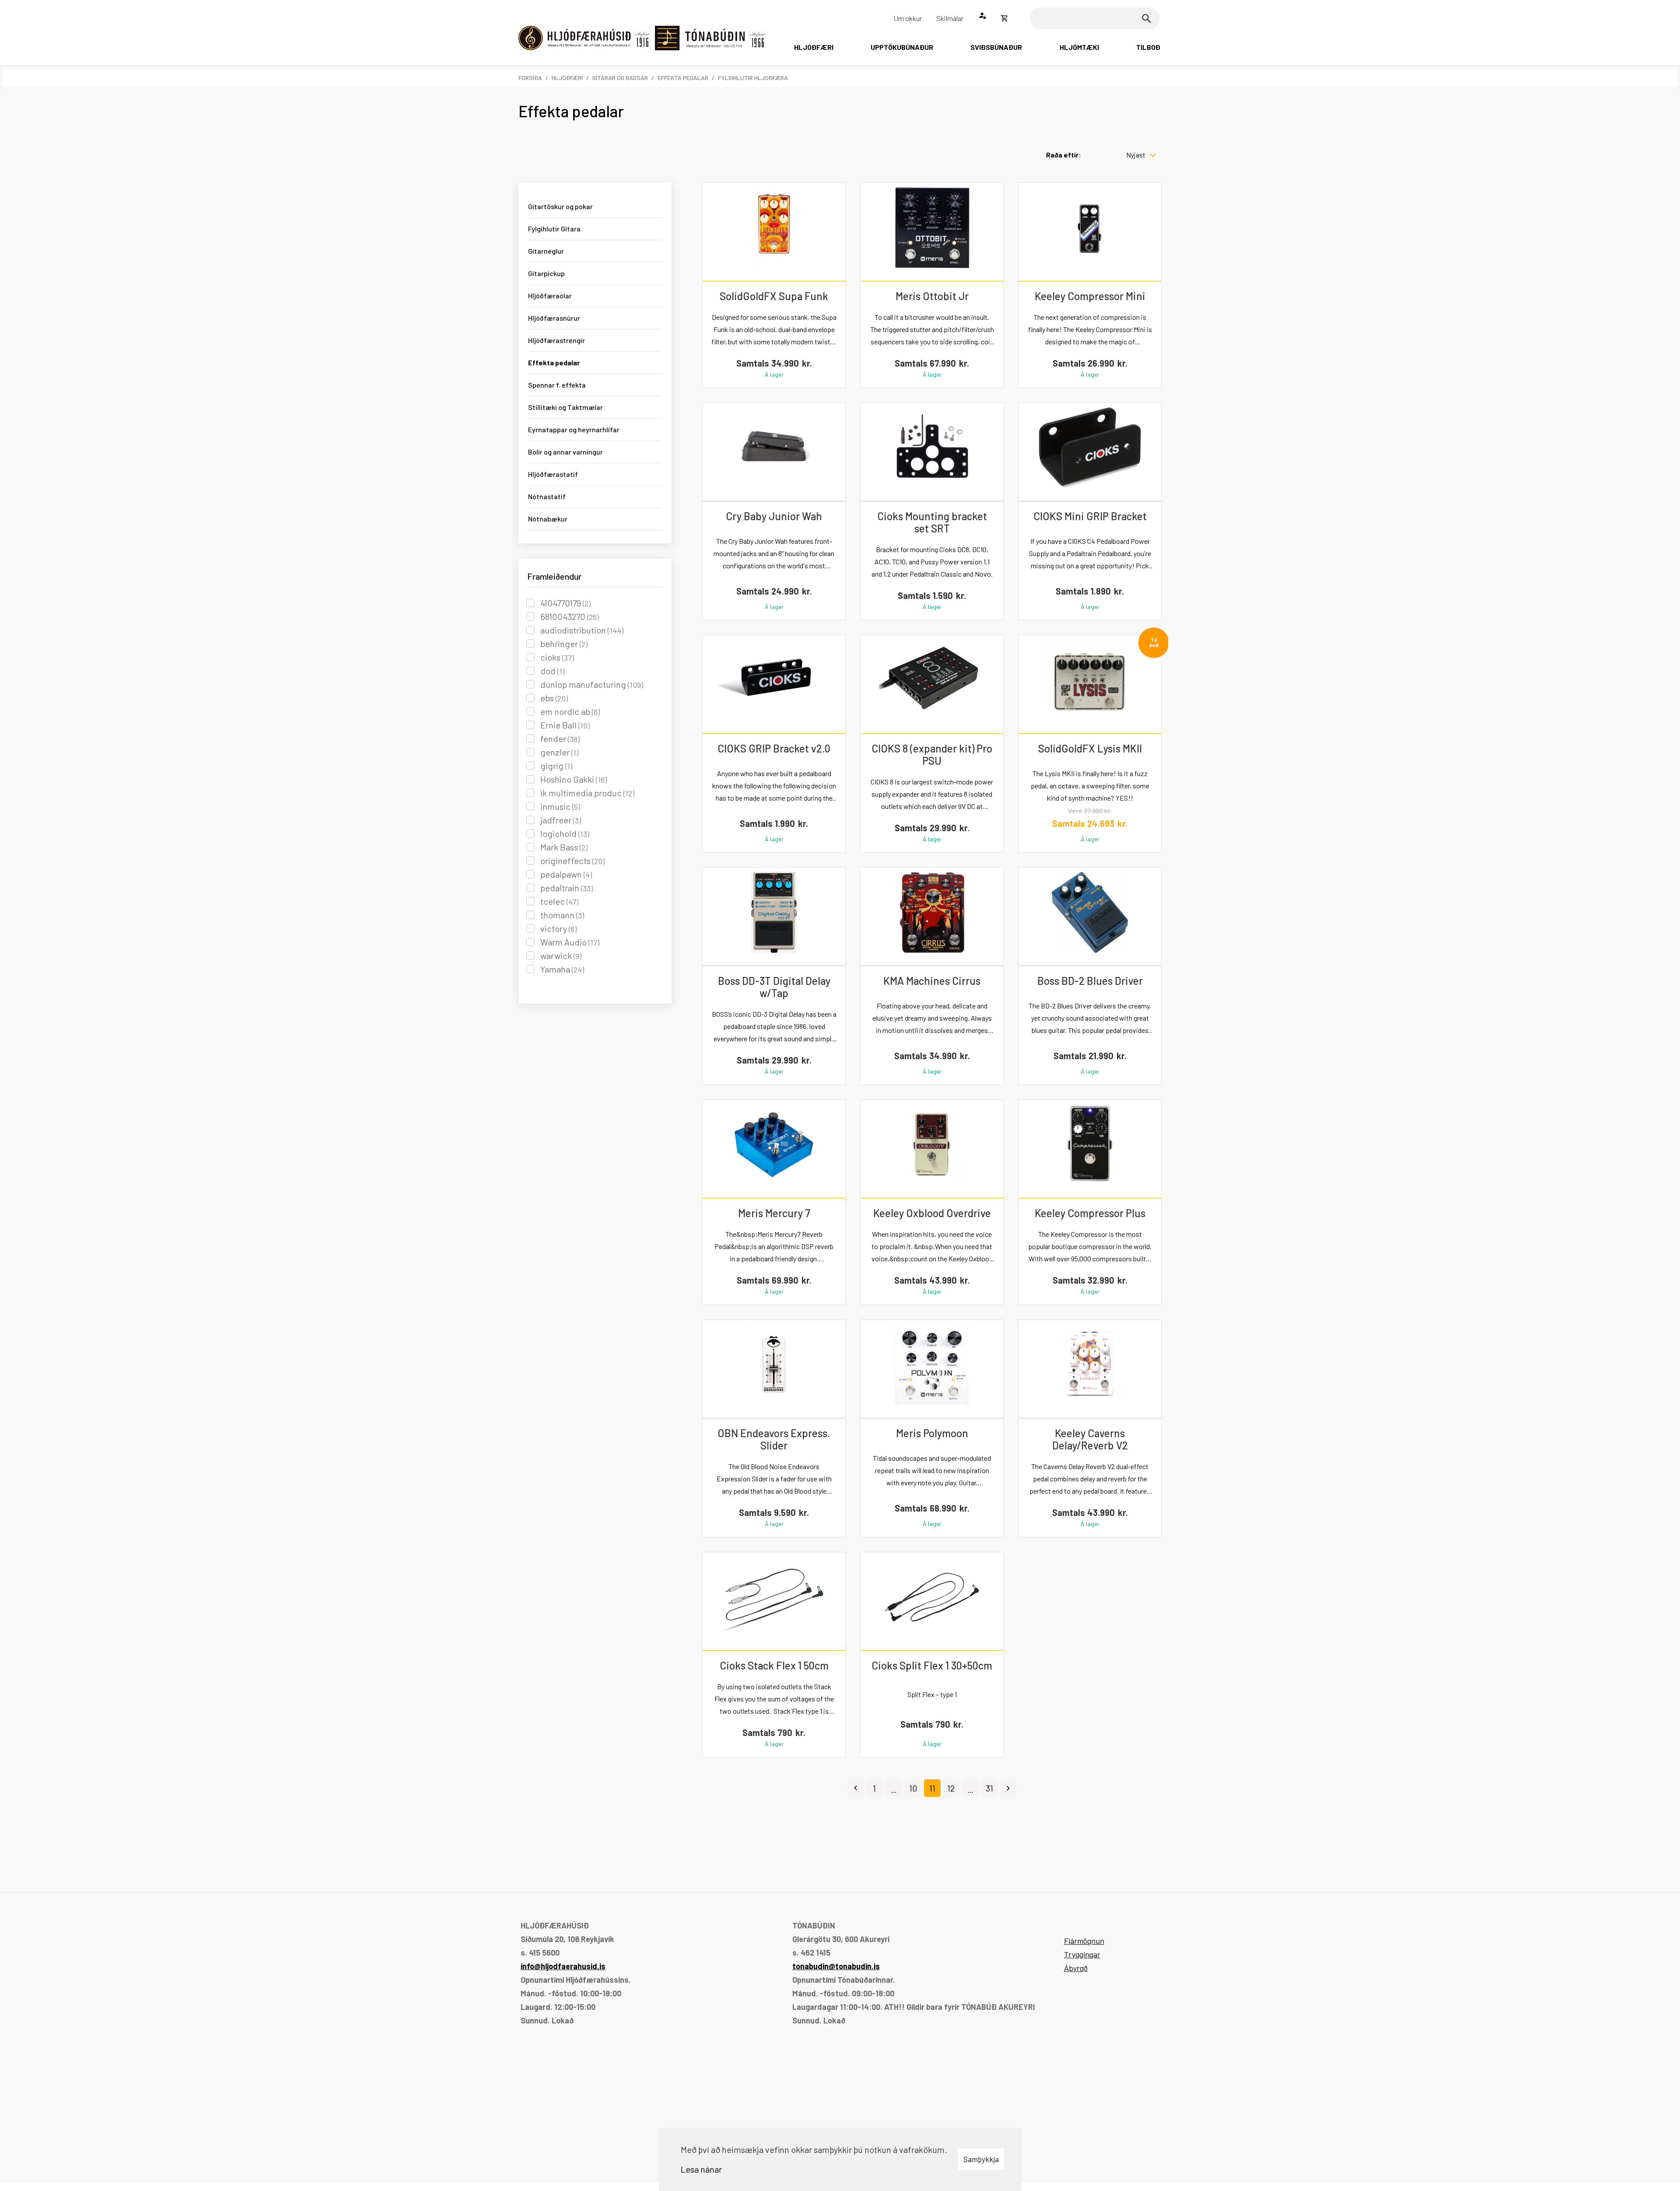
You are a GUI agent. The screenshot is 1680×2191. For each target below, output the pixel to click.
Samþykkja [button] (981, 2159)
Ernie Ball (565, 725)
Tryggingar (1082, 1954)
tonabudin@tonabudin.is (836, 1966)
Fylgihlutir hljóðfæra (753, 78)
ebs (554, 698)
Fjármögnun (1084, 1941)
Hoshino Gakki (574, 779)
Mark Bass (564, 847)
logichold (565, 833)
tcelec (559, 901)
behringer (564, 644)
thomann (562, 915)
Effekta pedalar (683, 78)
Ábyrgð (1076, 1968)
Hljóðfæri (567, 78)
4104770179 (565, 603)
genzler (559, 752)
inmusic (560, 806)
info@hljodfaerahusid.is (563, 1966)
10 (913, 1788)
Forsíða (530, 78)
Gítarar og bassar (620, 78)
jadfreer (561, 820)
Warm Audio (570, 942)
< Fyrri (856, 1788)
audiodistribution (582, 630)
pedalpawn (566, 874)
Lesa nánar (701, 2169)
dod (552, 671)
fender (560, 738)
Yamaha (562, 969)
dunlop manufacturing (592, 684)
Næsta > (1008, 1788)
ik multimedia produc (587, 793)
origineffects (572, 861)
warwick (561, 955)
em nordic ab (570, 711)
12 (951, 1788)
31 (989, 1788)
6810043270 (570, 616)
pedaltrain (567, 888)
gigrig (556, 766)
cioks (557, 657)
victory (558, 928)
